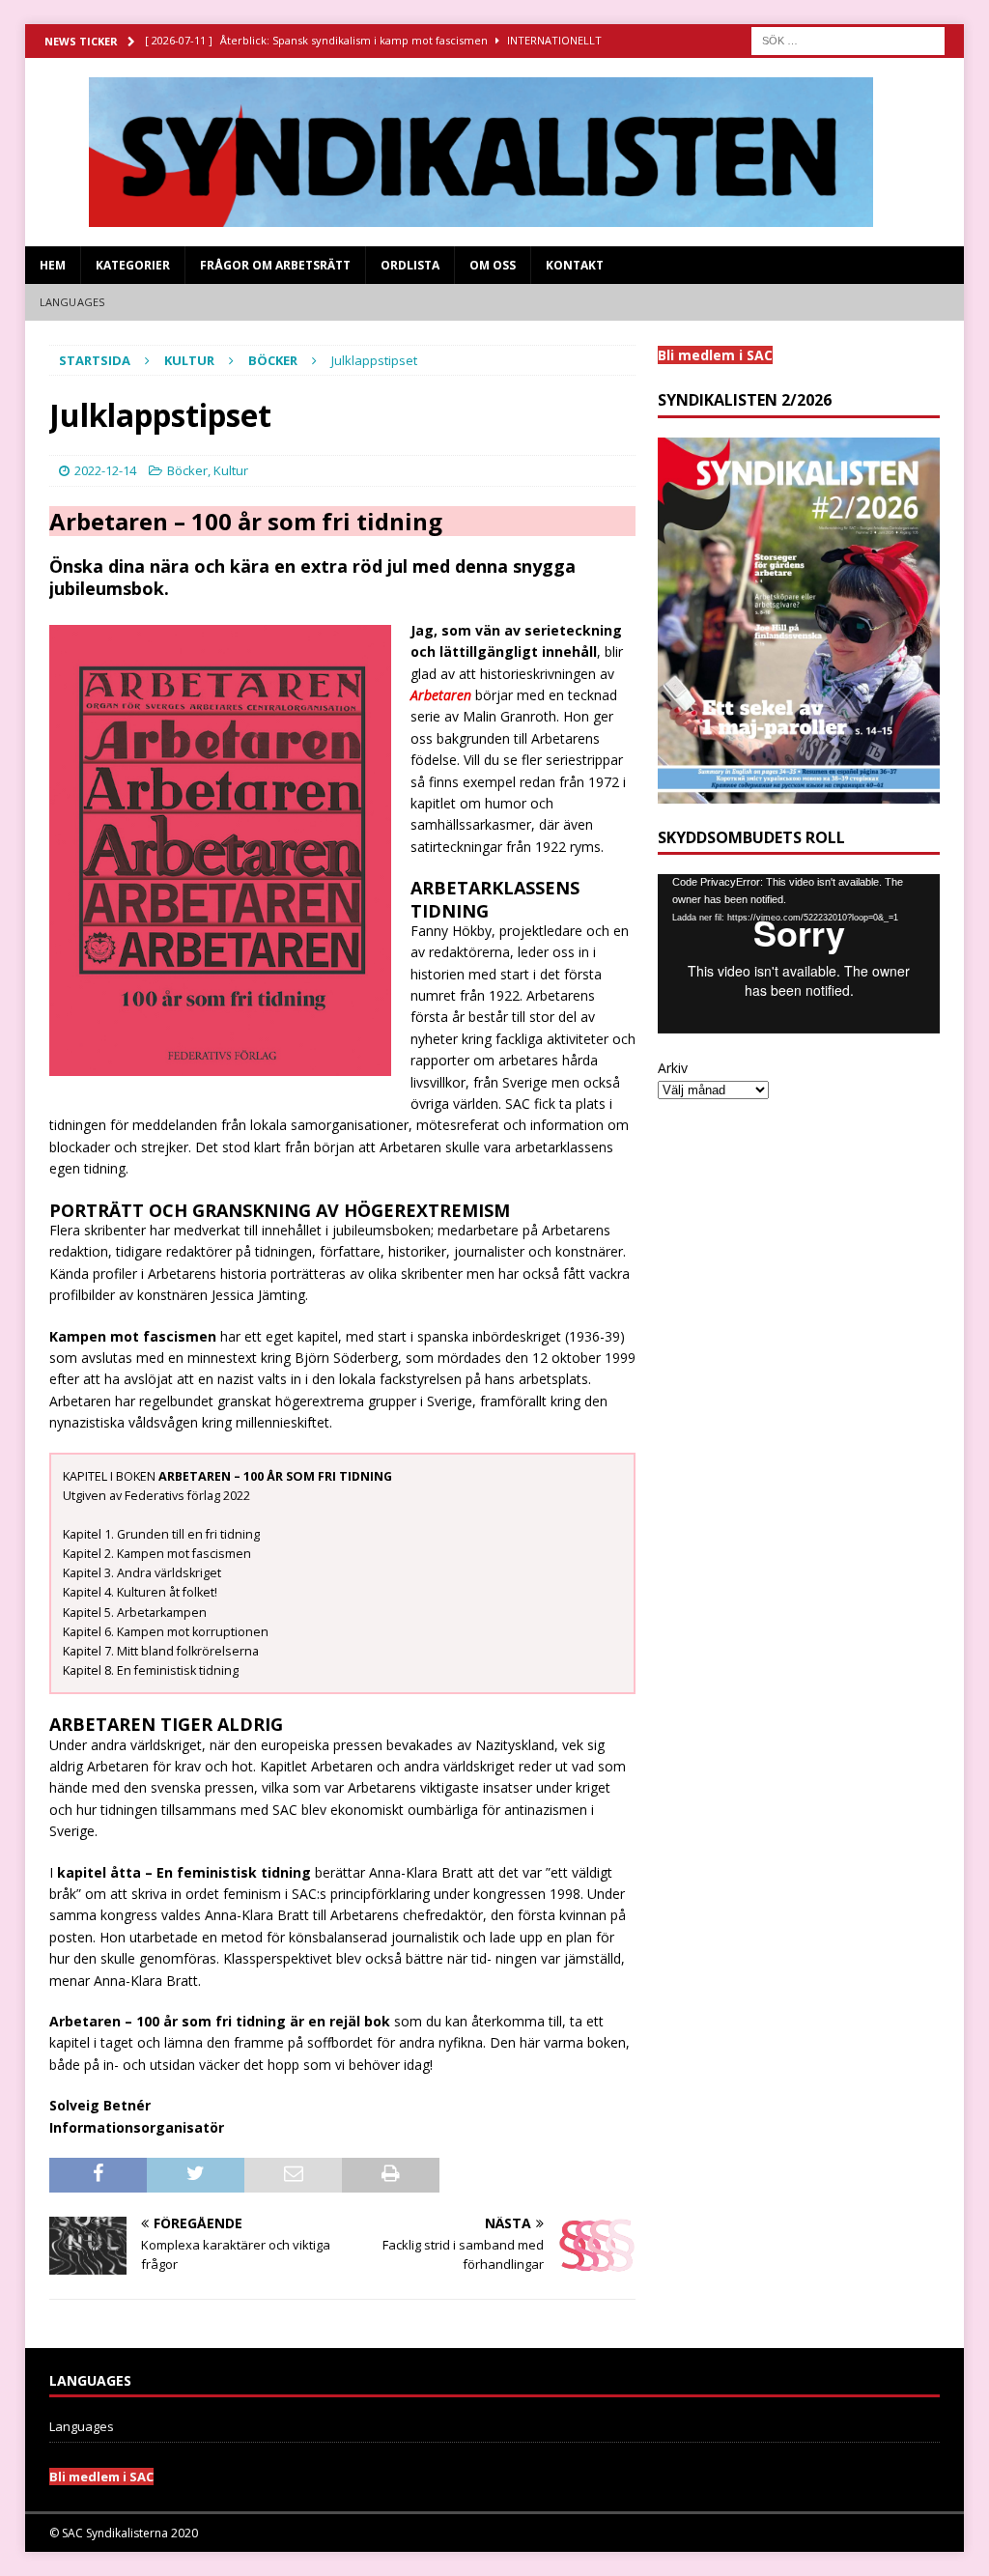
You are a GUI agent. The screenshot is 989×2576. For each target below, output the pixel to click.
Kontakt (575, 265)
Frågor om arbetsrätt (275, 265)
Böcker (187, 470)
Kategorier (133, 265)
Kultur (189, 360)
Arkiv (673, 1068)
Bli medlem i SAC (101, 2477)
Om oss (493, 265)
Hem (53, 265)
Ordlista (410, 265)
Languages (72, 302)
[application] (799, 953)
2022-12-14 (105, 470)
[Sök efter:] (848, 39)
